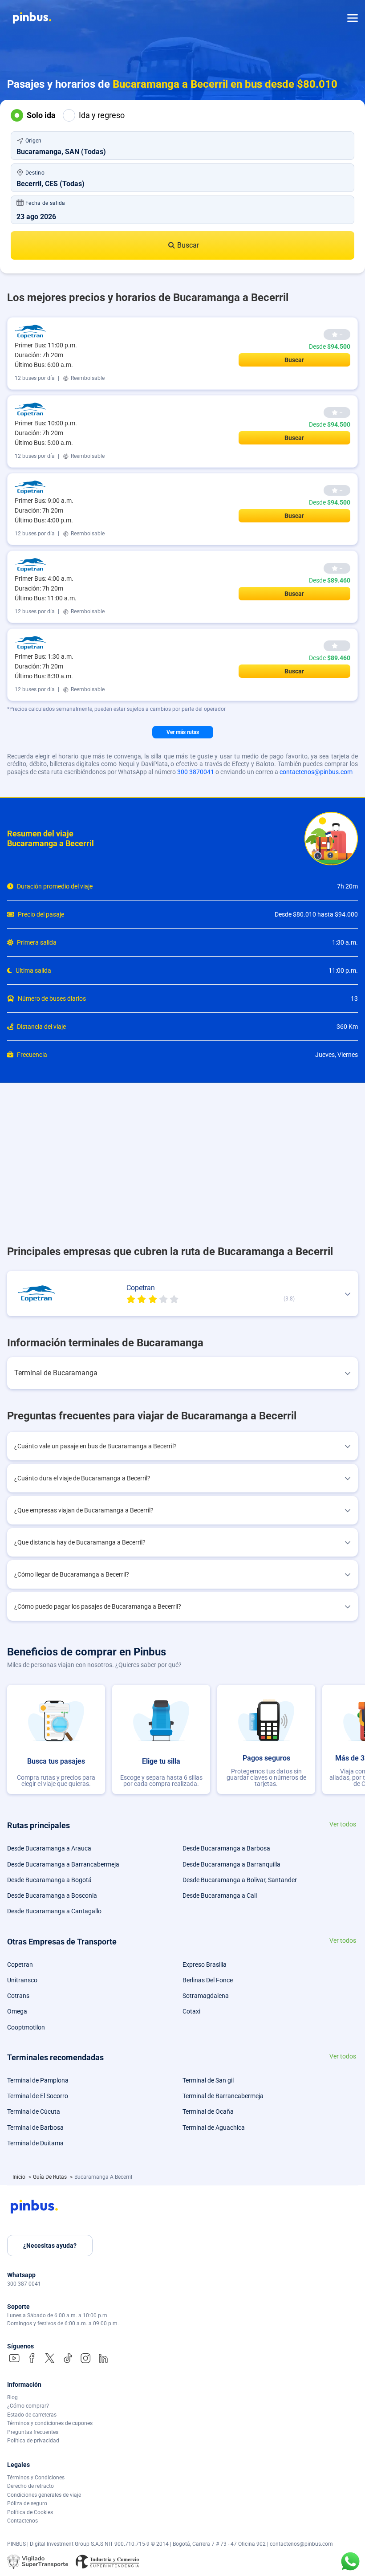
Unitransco (22, 1980)
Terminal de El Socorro (38, 2096)
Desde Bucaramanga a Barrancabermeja (63, 1864)
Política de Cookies (30, 2512)
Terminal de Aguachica (214, 2128)
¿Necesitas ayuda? (50, 2246)
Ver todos (343, 1824)
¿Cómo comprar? (28, 2406)
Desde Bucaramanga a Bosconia (52, 1895)
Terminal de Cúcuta (34, 2111)
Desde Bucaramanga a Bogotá (49, 1880)
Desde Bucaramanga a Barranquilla (231, 1864)
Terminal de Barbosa (35, 2128)
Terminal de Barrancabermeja (223, 2096)
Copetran (20, 1965)
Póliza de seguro (27, 2503)
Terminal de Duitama (35, 2143)
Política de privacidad (33, 2441)
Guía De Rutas (51, 2177)
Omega (17, 2011)
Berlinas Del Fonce (208, 1980)
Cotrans (18, 1996)
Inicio (20, 2177)
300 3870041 (196, 772)
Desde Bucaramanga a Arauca (49, 1848)
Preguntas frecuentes (33, 2432)
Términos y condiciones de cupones (50, 2423)
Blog (12, 2397)
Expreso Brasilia (205, 1965)
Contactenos (22, 2521)
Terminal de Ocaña (208, 2111)
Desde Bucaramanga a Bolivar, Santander (240, 1880)
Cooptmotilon (26, 2027)
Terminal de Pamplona (38, 2080)
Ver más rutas (183, 732)
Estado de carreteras (32, 2415)
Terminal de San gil (208, 2080)
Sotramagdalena (206, 1996)
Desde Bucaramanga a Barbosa (226, 1848)
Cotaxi (191, 2011)
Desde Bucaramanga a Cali (220, 1895)
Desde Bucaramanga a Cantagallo (54, 1911)
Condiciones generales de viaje (44, 2495)
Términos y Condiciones (36, 2478)
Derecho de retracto (30, 2486)
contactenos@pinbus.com (316, 772)
